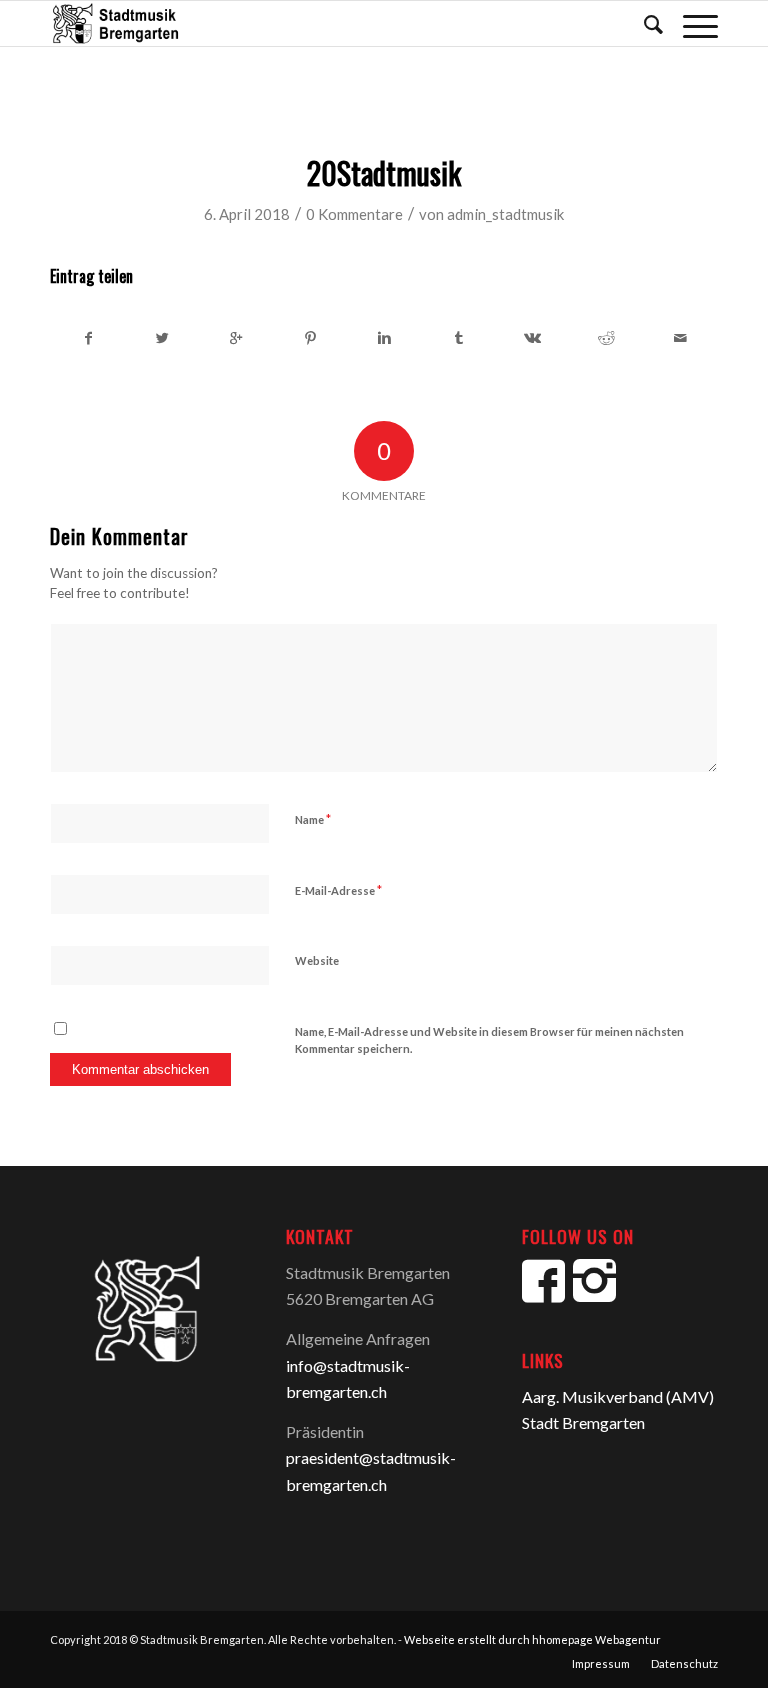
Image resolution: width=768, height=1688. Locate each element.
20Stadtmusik (384, 172)
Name (313, 819)
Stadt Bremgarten (583, 1422)
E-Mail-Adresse (338, 890)
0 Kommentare (354, 214)
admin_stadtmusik (505, 214)
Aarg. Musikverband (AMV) (618, 1396)
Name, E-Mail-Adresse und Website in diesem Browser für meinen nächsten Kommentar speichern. (489, 1040)
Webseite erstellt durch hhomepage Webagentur (532, 1639)
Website (317, 960)
